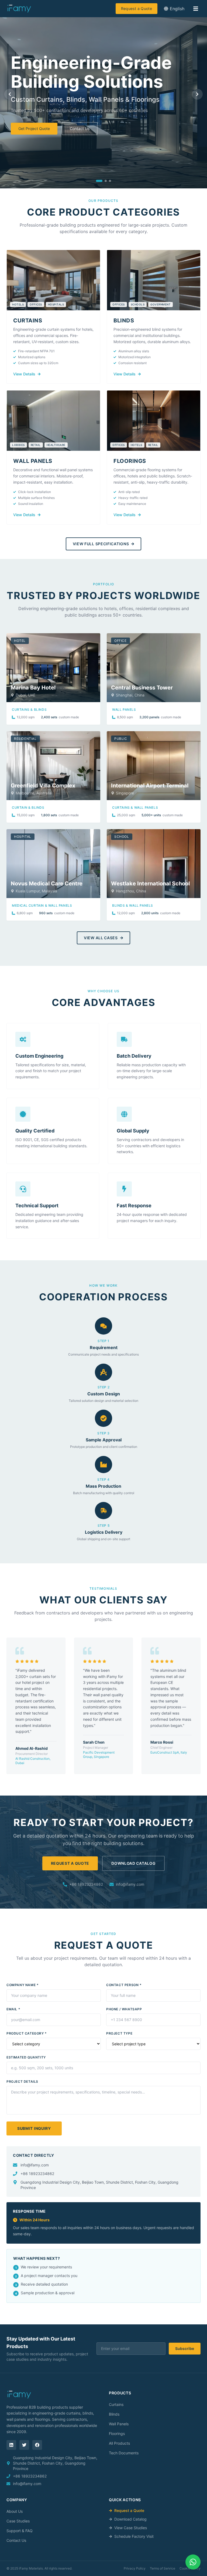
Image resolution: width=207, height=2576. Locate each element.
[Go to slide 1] (99, 181)
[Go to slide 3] (110, 181)
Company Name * (23, 1985)
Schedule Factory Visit (134, 2536)
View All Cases (101, 938)
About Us (15, 2511)
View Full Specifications (101, 544)
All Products (119, 2443)
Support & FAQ (20, 2531)
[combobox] (174, 9)
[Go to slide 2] (106, 181)
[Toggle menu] (196, 9)
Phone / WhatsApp (124, 2009)
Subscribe (185, 2348)
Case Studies (18, 2521)
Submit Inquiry (34, 2128)
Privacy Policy (135, 2568)
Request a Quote (137, 8)
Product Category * (27, 2033)
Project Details (22, 2081)
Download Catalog (133, 1863)
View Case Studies (131, 2528)
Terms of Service (163, 2568)
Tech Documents (124, 2453)
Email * (13, 2009)
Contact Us (80, 129)
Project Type (119, 2033)
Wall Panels (119, 2424)
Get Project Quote (34, 129)
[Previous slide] (10, 94)
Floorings (117, 2434)
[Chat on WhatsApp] (193, 2562)
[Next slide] (197, 94)
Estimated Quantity (26, 2057)
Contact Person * (124, 1985)
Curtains (116, 2404)
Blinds (114, 2414)
